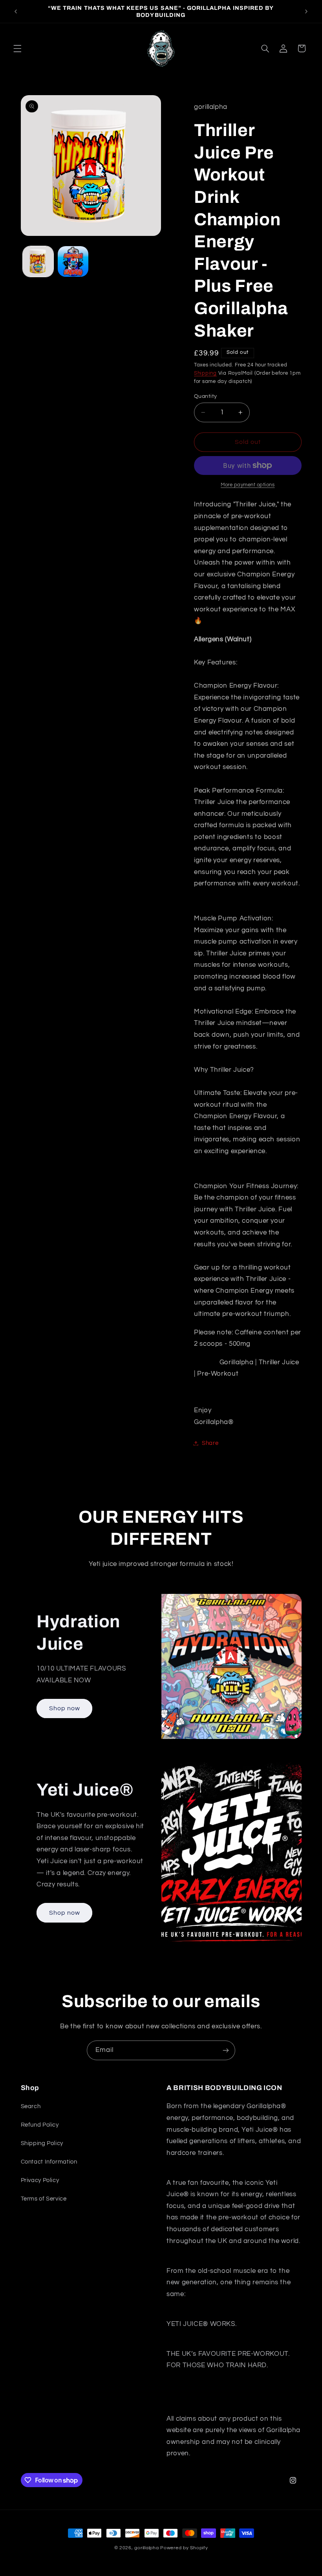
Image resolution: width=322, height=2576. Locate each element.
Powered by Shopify (184, 2548)
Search (31, 2106)
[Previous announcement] (16, 11)
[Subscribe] (226, 2050)
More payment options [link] (248, 485)
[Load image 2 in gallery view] (73, 261)
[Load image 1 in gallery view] (38, 261)
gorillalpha (146, 2548)
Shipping (205, 373)
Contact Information (49, 2162)
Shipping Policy (42, 2143)
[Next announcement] (306, 11)
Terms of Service (44, 2199)
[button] (17, 48)
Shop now (64, 1708)
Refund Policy (40, 2125)
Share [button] (210, 1443)
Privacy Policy (40, 2180)
